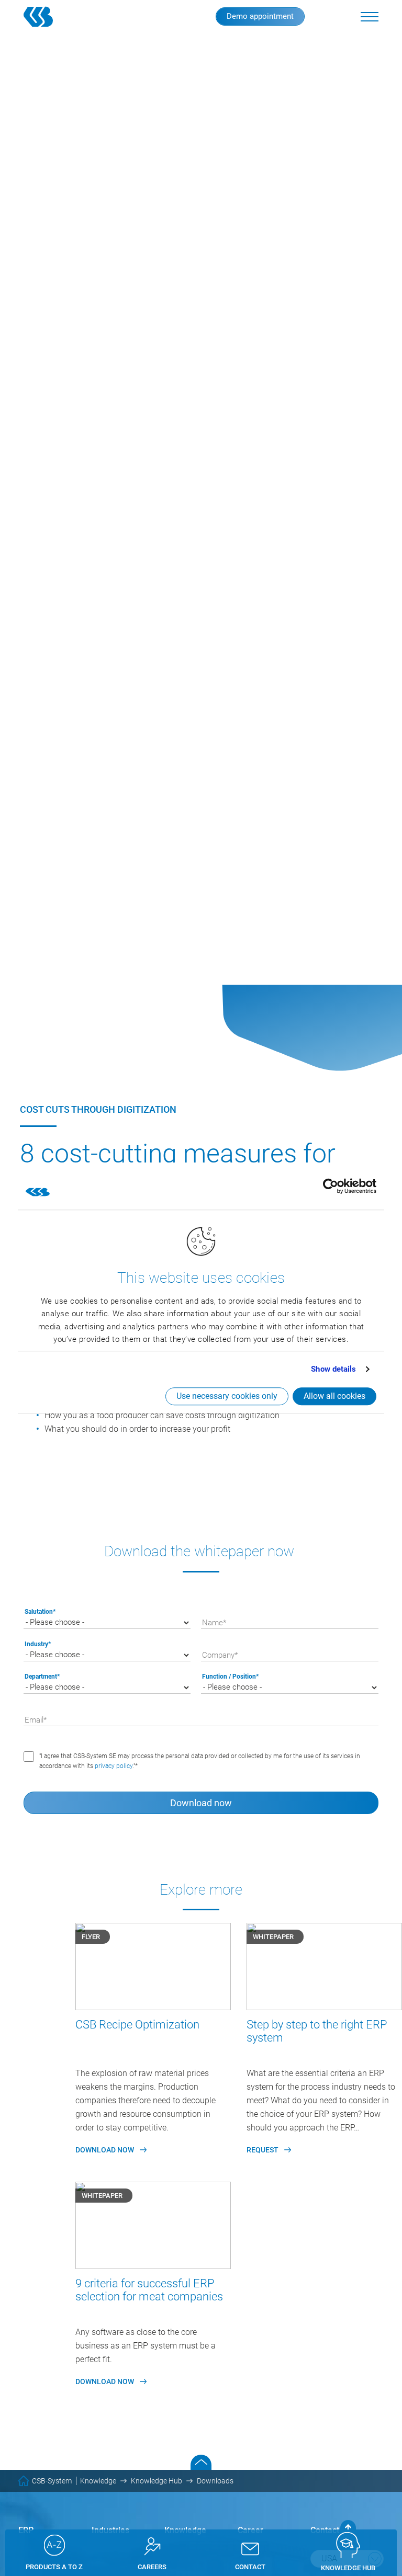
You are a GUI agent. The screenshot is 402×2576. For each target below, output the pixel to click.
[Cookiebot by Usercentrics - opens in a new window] (331, 1186)
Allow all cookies (334, 1396)
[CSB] (55, 17)
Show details (333, 1369)
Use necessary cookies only (227, 1396)
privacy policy (114, 1766)
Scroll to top (201, 2462)
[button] (370, 17)
